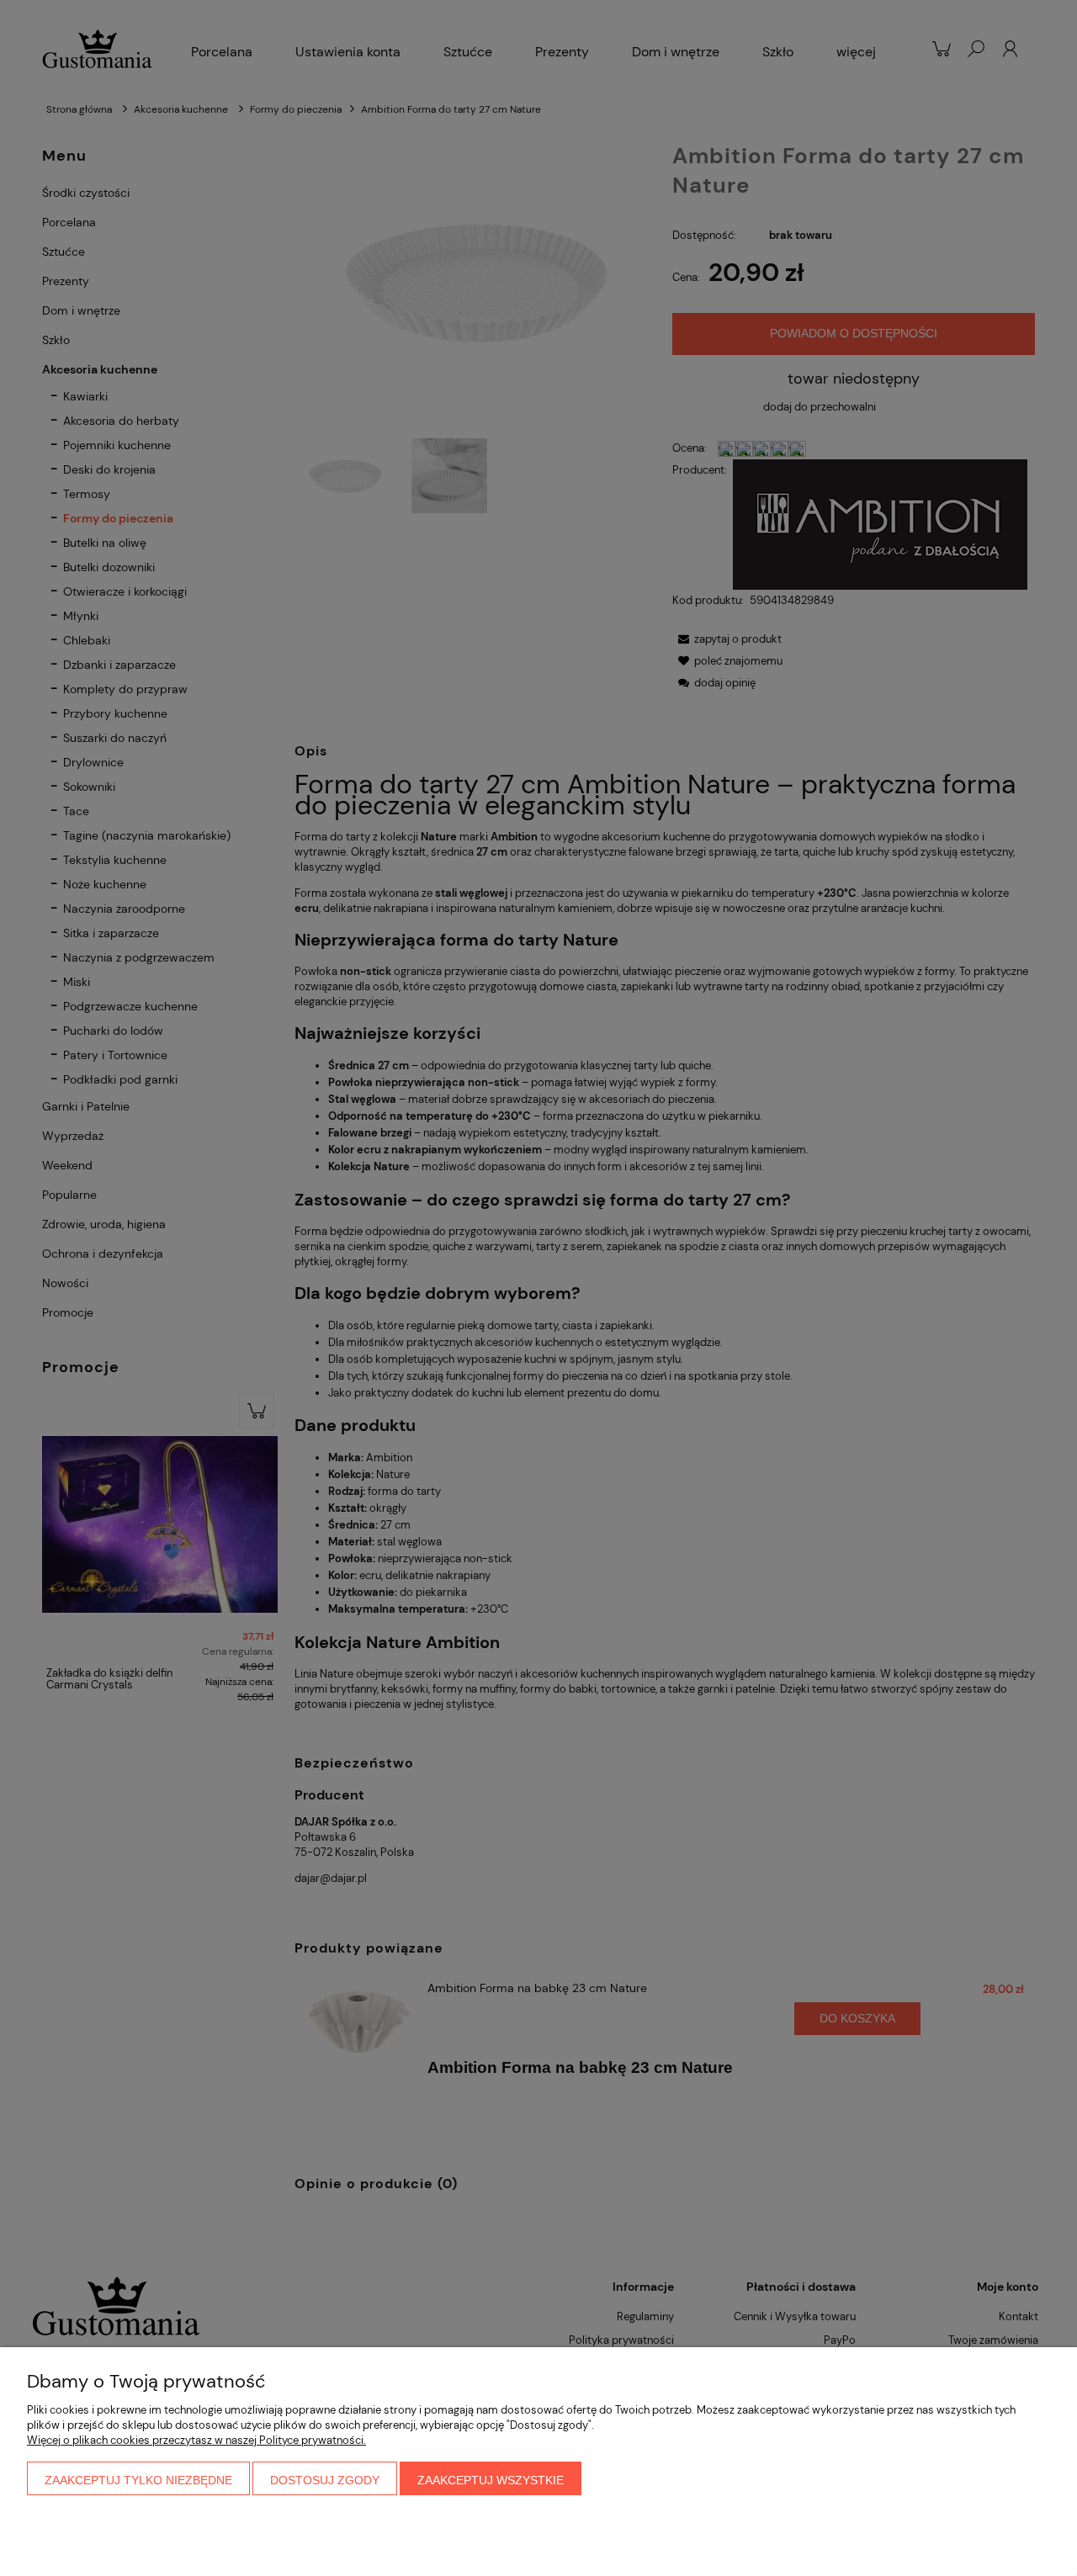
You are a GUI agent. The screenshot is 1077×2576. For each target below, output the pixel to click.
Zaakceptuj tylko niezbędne (138, 2480)
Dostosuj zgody (325, 2480)
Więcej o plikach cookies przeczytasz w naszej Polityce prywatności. (196, 2440)
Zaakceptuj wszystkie (491, 2480)
